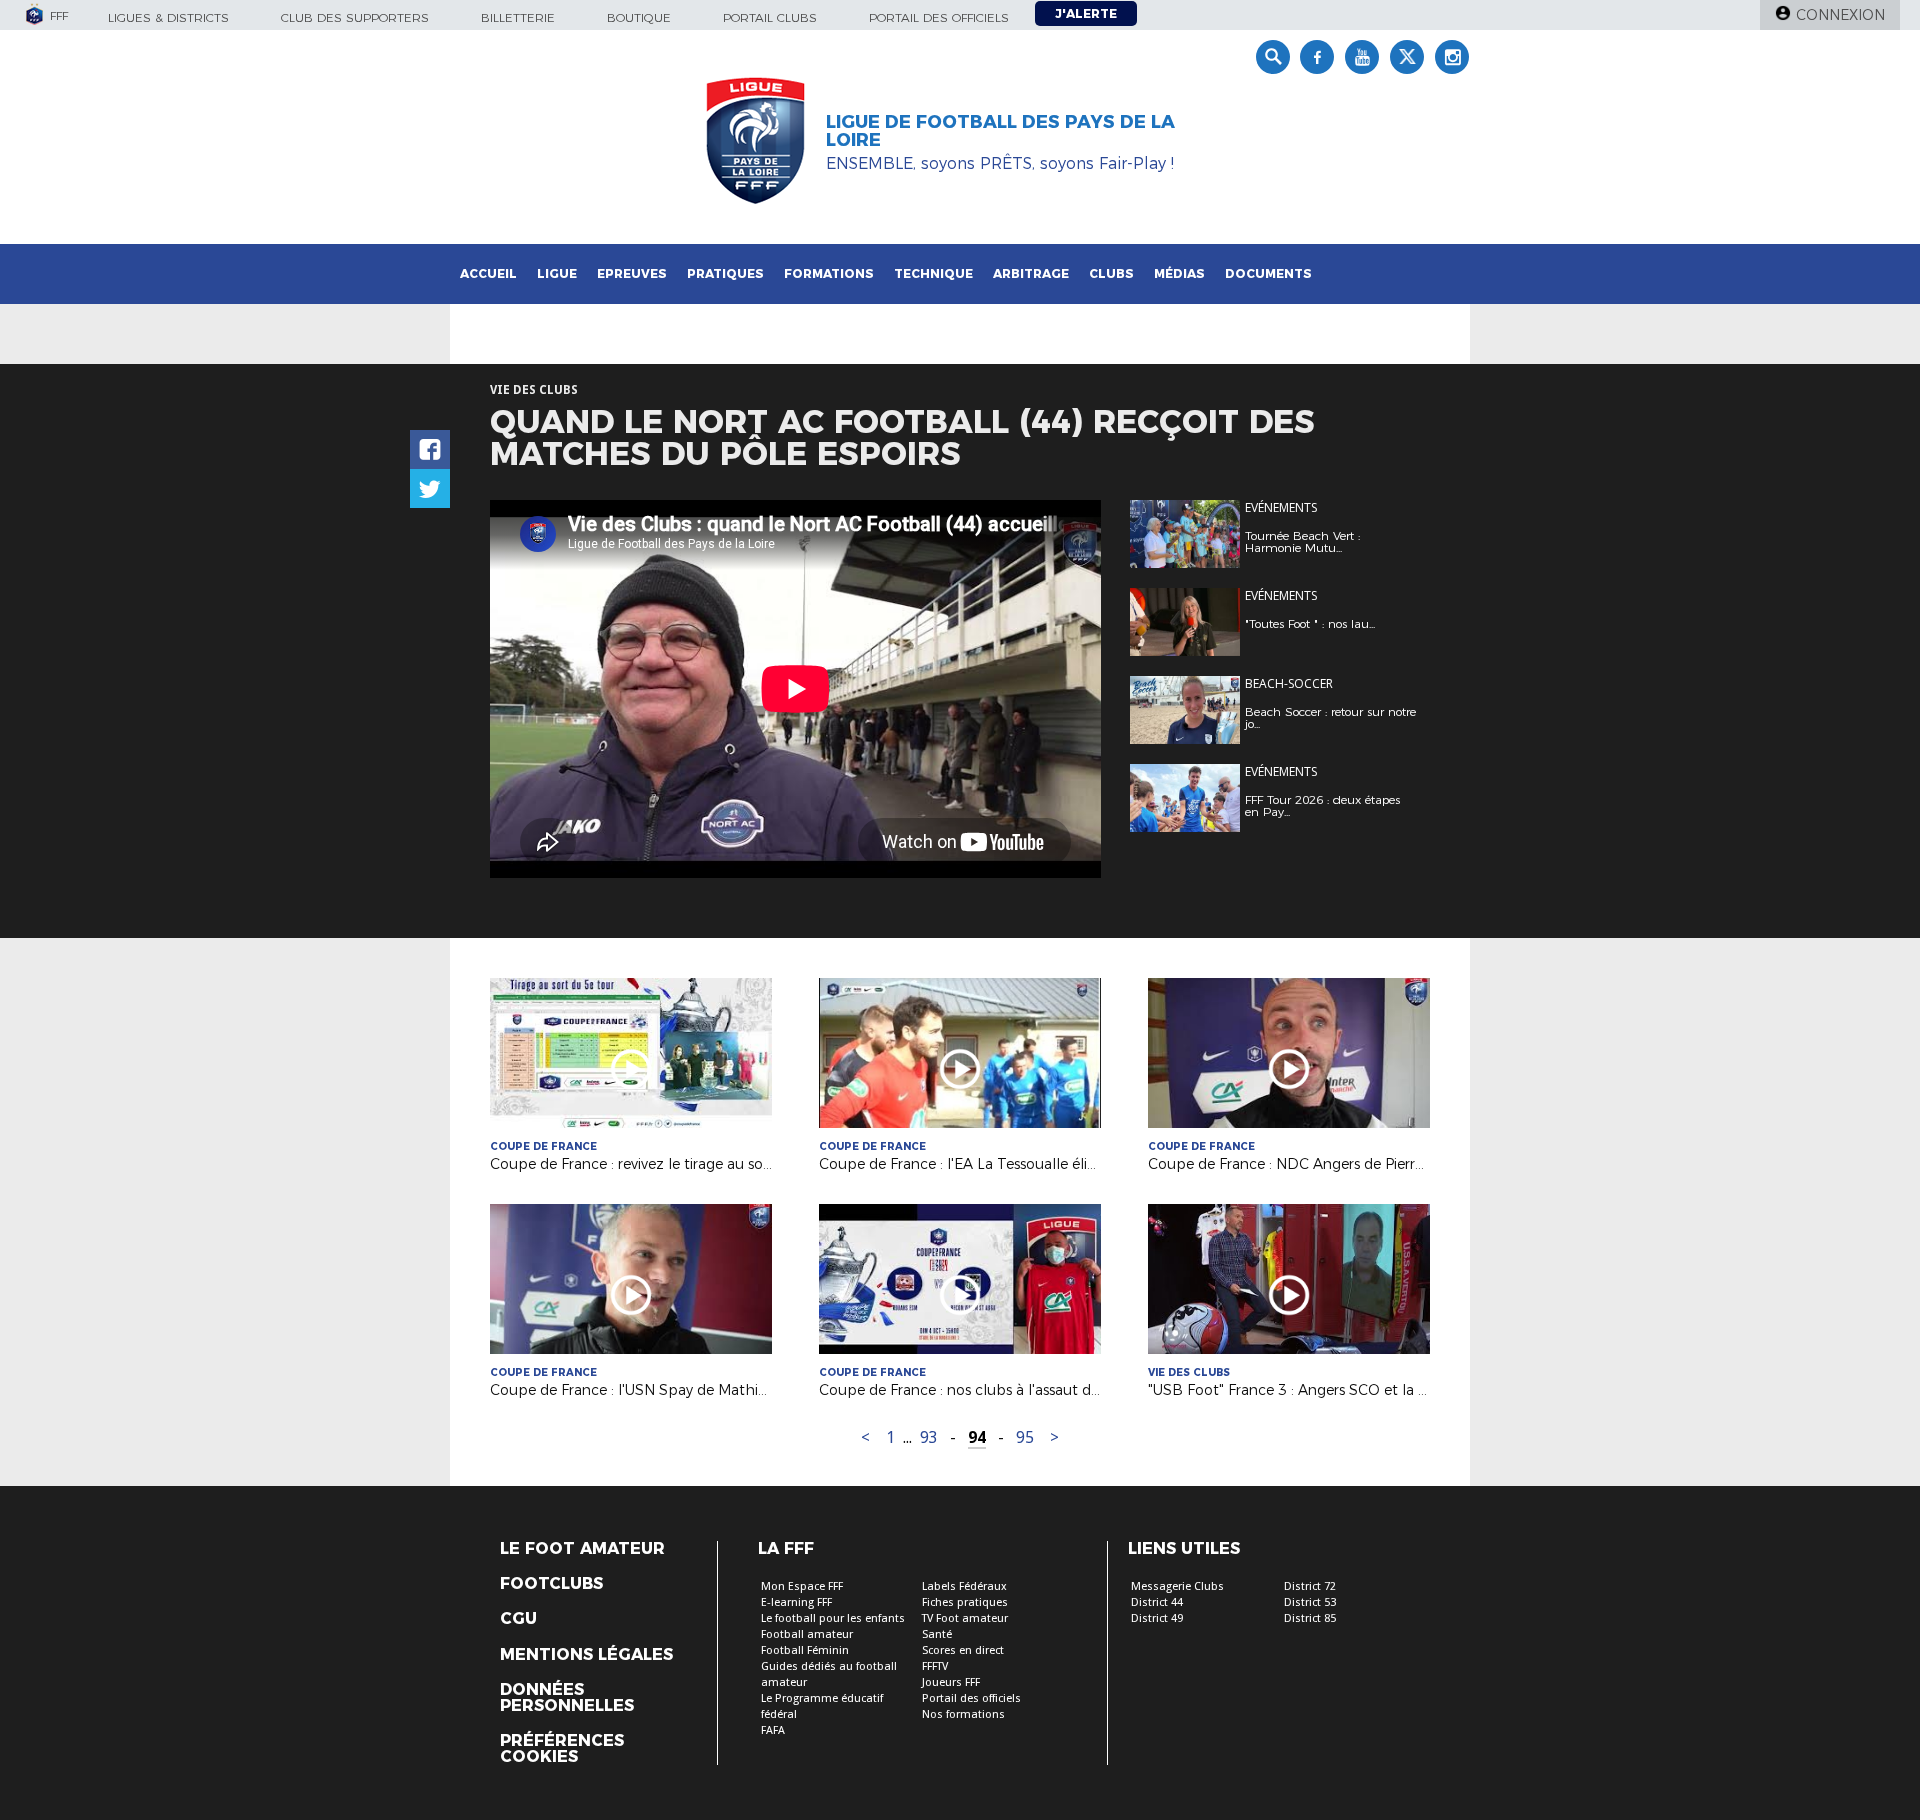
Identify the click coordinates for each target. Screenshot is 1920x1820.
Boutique (639, 17)
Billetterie (518, 17)
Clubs (1111, 273)
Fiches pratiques (965, 1602)
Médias (1179, 273)
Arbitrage (1031, 273)
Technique (933, 273)
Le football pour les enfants (833, 1618)
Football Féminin (805, 1650)
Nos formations (963, 1714)
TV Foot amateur (965, 1618)
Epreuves (632, 273)
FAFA (773, 1730)
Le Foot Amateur (582, 1549)
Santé (937, 1634)
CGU (518, 1619)
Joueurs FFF (951, 1682)
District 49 (1157, 1618)
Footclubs (551, 1584)
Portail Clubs (770, 17)
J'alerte (1086, 13)
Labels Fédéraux (964, 1586)
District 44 (1157, 1602)
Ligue (557, 273)
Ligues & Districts (168, 17)
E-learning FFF (796, 1602)
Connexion (1840, 15)
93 (929, 1437)
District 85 (1310, 1618)
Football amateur (807, 1634)
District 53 (1310, 1602)
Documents (1268, 273)
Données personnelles (567, 1698)
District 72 (1310, 1586)
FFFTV (935, 1666)
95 (1025, 1437)
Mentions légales (586, 1655)
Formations (829, 273)
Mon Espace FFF (802, 1586)
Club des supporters (355, 17)
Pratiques (725, 273)
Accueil (488, 273)
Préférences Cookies (562, 1749)
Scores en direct (963, 1650)
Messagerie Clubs (1177, 1586)
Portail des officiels (939, 17)
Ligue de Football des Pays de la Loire (1000, 131)
